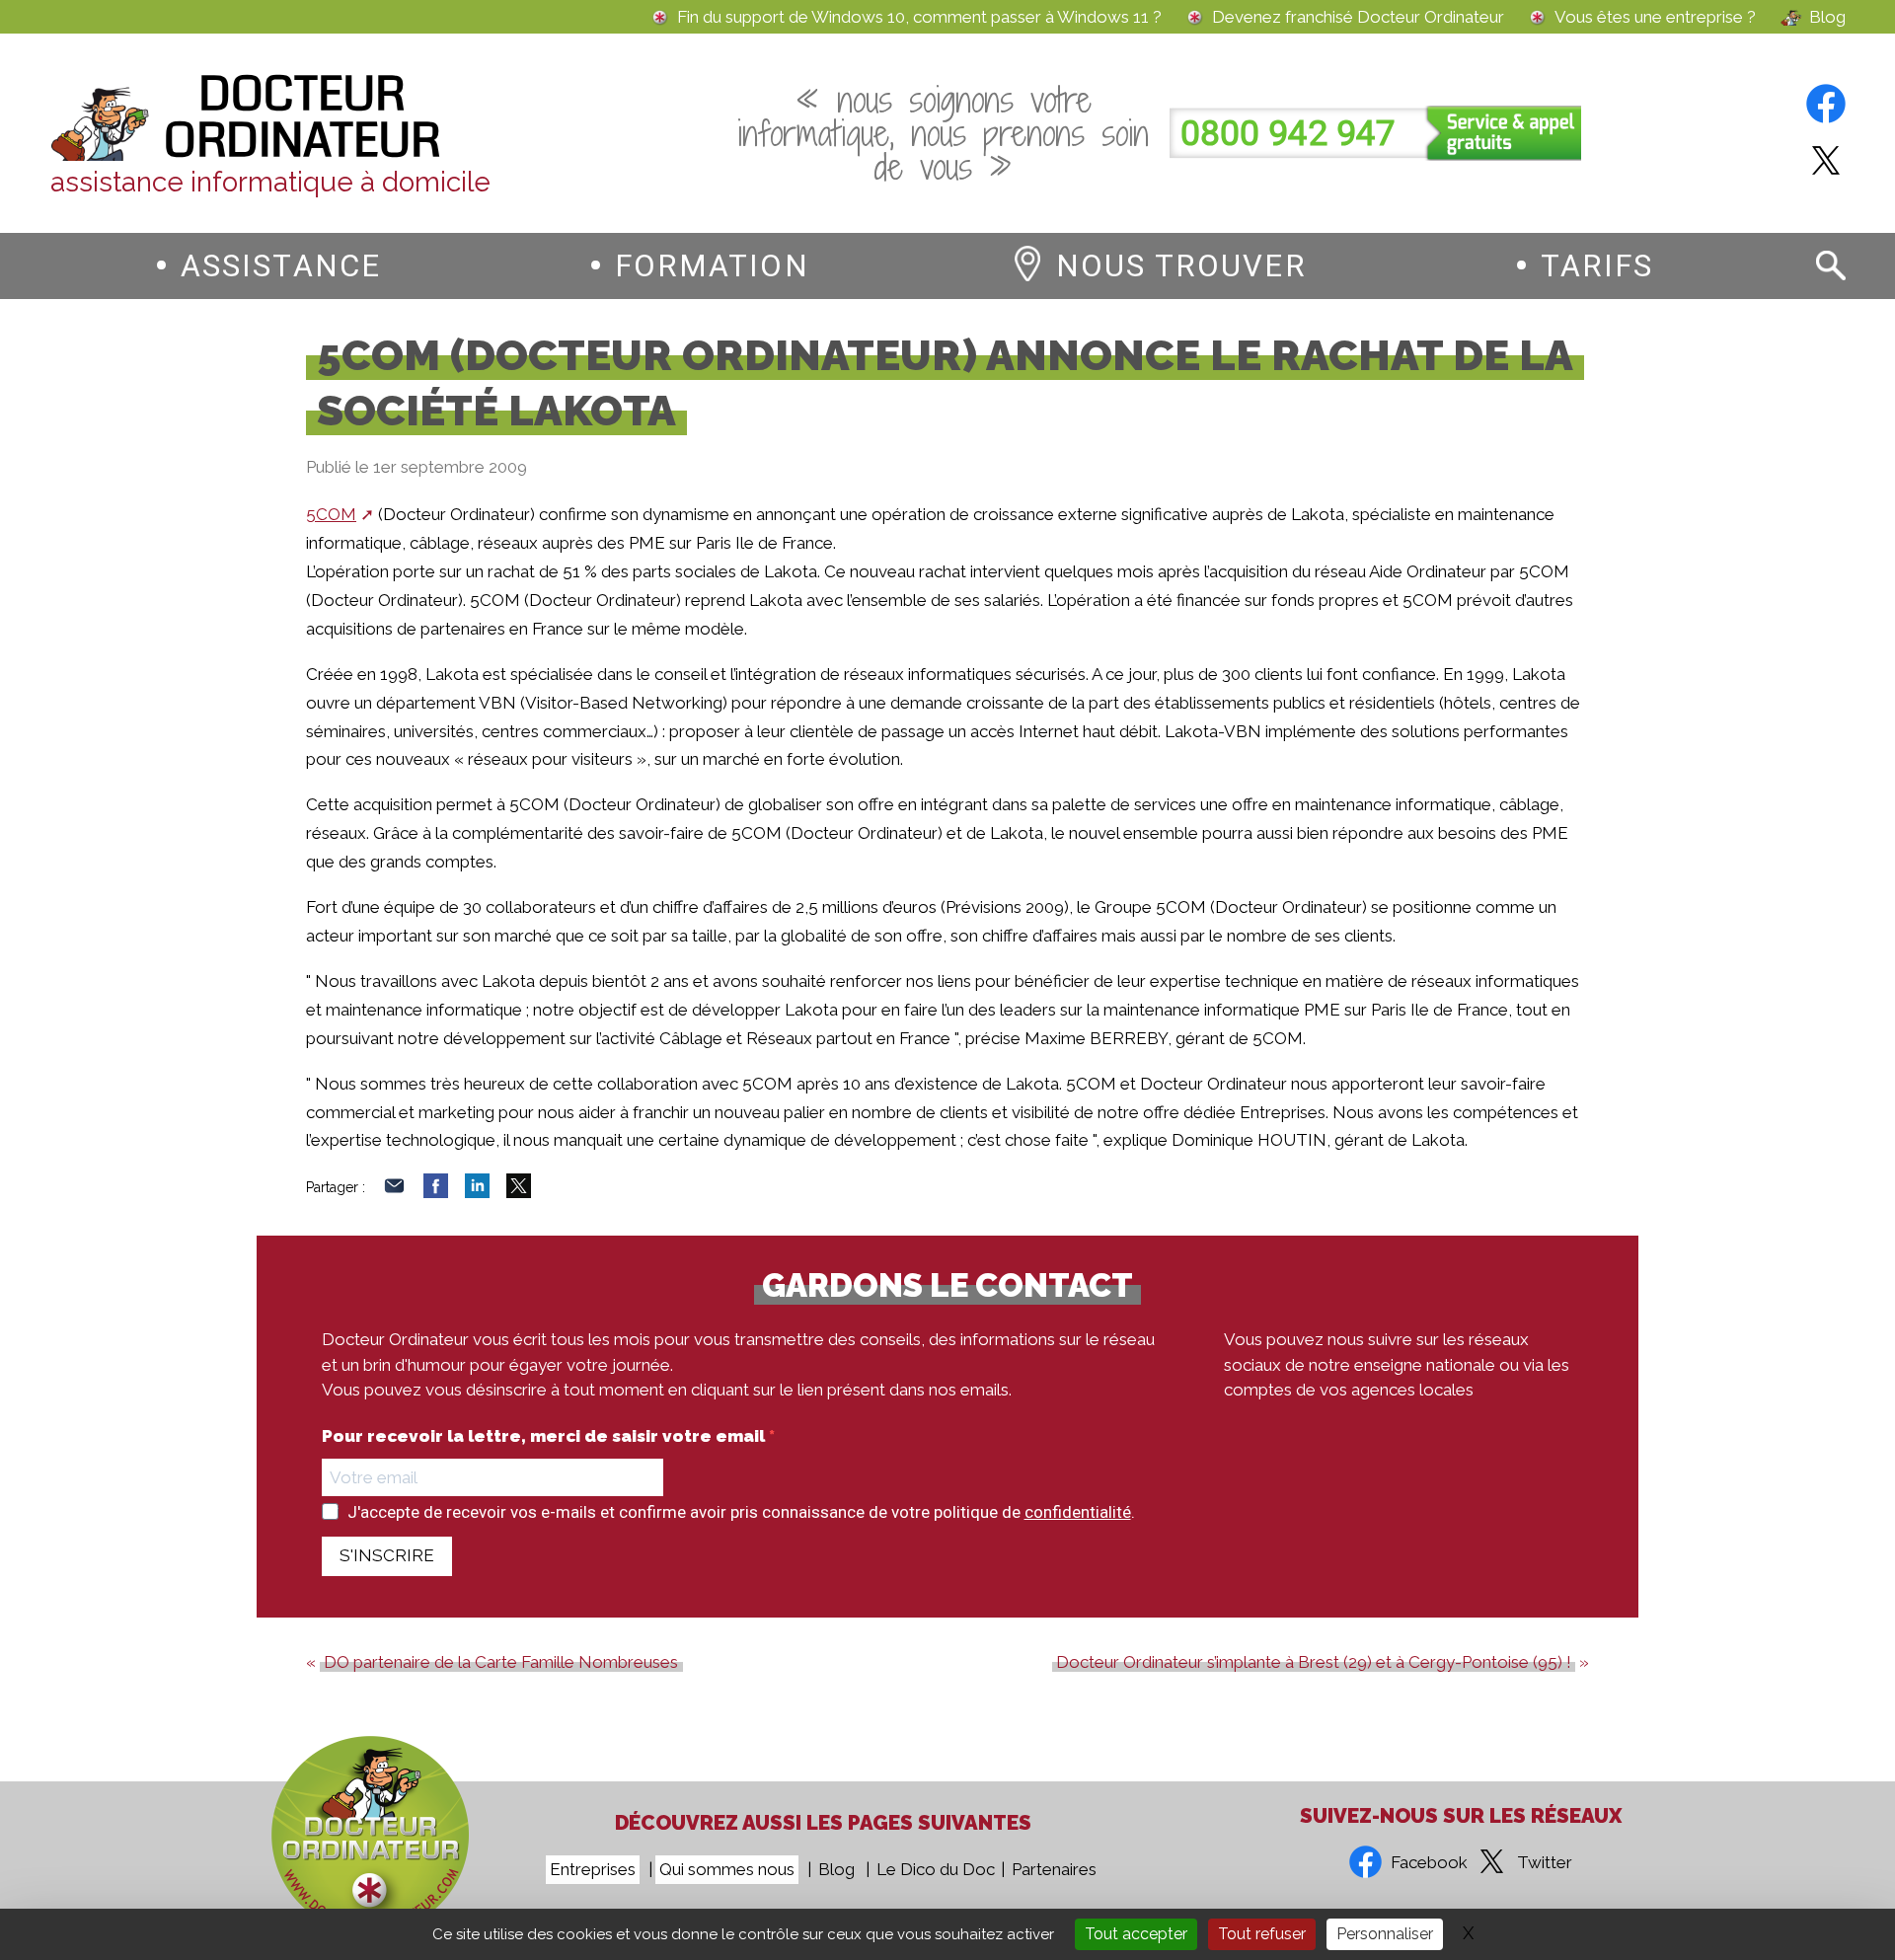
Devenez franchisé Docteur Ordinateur (1358, 17)
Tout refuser (1262, 1934)
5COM (331, 514)
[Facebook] (436, 1192)
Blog (1827, 17)
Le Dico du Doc (936, 1869)
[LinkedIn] (477, 1192)
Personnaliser (1385, 1934)
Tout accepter (1136, 1934)
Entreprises (593, 1869)
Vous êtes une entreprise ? (1655, 17)
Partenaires (1054, 1869)
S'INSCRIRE (387, 1555)
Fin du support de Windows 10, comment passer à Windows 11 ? (919, 17)
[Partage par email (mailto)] (394, 1192)
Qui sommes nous (727, 1869)
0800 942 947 (1288, 134)
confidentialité (1078, 1512)
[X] (519, 1192)
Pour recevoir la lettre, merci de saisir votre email (545, 1436)
